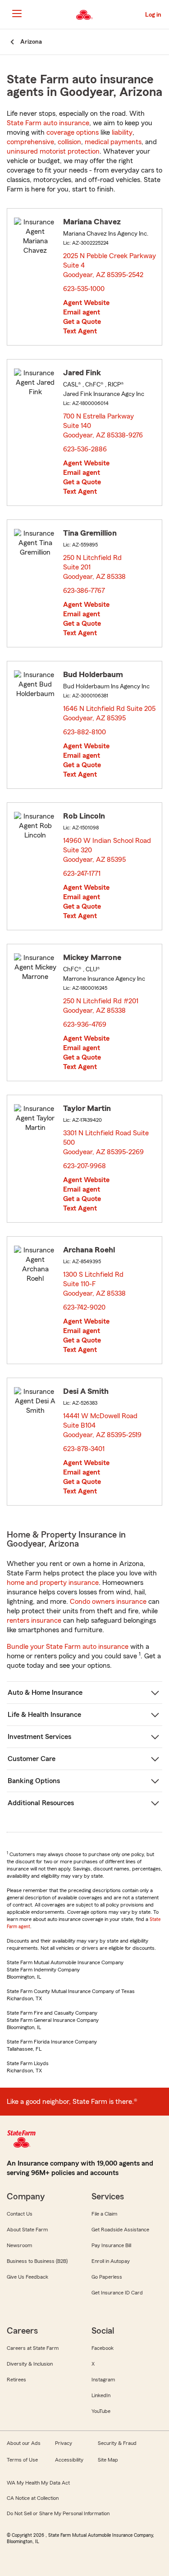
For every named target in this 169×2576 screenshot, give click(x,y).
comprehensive (30, 142)
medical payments (113, 142)
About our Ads (24, 2443)
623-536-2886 (85, 449)
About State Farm (27, 2230)
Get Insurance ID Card (117, 2293)
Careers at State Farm (33, 2348)
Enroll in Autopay (111, 2261)
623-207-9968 (84, 1166)
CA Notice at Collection (33, 2498)
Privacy (64, 2443)
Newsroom (19, 2245)
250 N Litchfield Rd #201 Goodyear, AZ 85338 (101, 1006)
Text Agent (80, 331)
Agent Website (86, 303)
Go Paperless (107, 2277)
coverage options (73, 132)
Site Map (108, 2460)
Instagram (103, 2380)
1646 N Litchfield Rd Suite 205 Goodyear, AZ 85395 (109, 713)
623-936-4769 (85, 1024)
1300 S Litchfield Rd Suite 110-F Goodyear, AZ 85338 (95, 1284)
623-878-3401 (84, 1449)
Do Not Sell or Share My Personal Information (58, 2513)
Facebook (103, 2348)
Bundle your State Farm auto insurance (68, 1647)
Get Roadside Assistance (120, 2230)
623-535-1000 (84, 289)
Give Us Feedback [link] (27, 2277)
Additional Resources (41, 1803)
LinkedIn (101, 2395)
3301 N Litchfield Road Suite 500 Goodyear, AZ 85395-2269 (106, 1142)
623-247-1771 (82, 874)
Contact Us (20, 2214)
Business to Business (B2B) (37, 2261)
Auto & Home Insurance (45, 1693)
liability (122, 132)
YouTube (101, 2411)
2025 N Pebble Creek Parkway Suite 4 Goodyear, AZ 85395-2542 (110, 265)
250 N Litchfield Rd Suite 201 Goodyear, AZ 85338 (95, 567)
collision (69, 142)
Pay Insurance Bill (111, 2245)
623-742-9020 (84, 1307)
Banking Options (34, 1781)
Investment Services (39, 1737)
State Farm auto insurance (48, 123)
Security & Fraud (117, 2443)
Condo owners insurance (108, 1602)
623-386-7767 (84, 591)
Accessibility (69, 2460)
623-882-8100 (84, 732)
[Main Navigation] (17, 14)
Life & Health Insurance (44, 1715)
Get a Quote (82, 322)
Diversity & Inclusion (30, 2364)
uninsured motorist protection (53, 151)
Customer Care (32, 1759)
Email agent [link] (82, 312)
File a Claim (104, 2214)
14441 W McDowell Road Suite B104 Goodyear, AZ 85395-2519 (103, 1425)
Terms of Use (22, 2460)
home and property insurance (53, 1583)
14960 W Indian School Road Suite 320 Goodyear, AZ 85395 (107, 850)
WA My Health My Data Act (38, 2483)
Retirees (16, 2380)
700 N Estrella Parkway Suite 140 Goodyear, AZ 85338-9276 (103, 426)
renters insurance (34, 1620)
